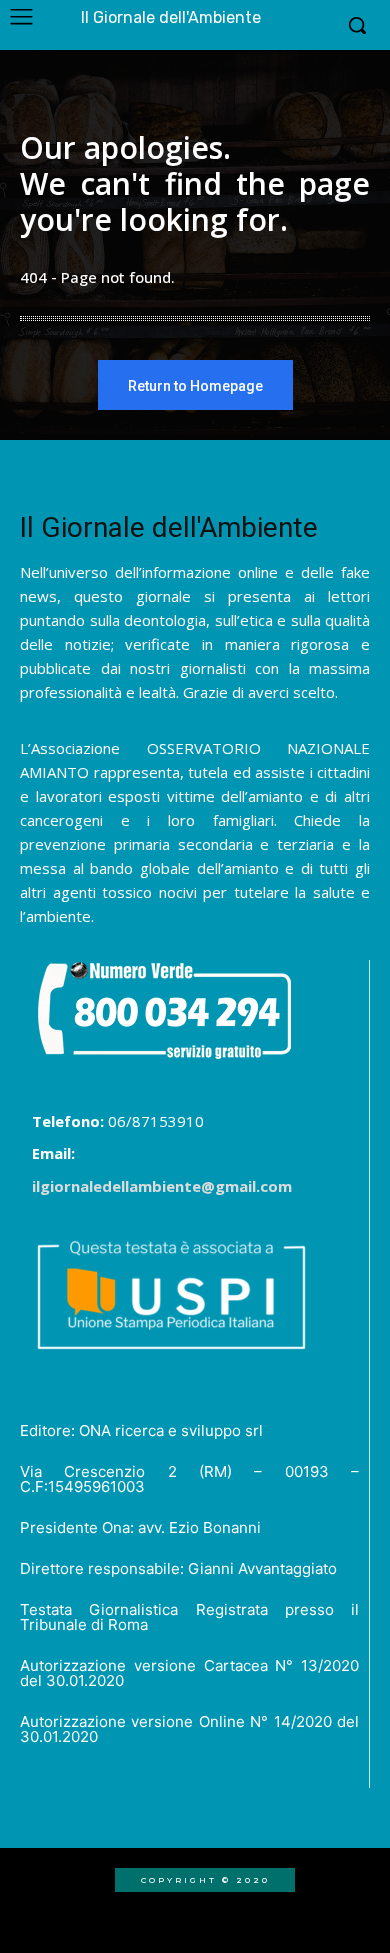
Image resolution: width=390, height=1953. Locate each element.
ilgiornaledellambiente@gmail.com (162, 1186)
